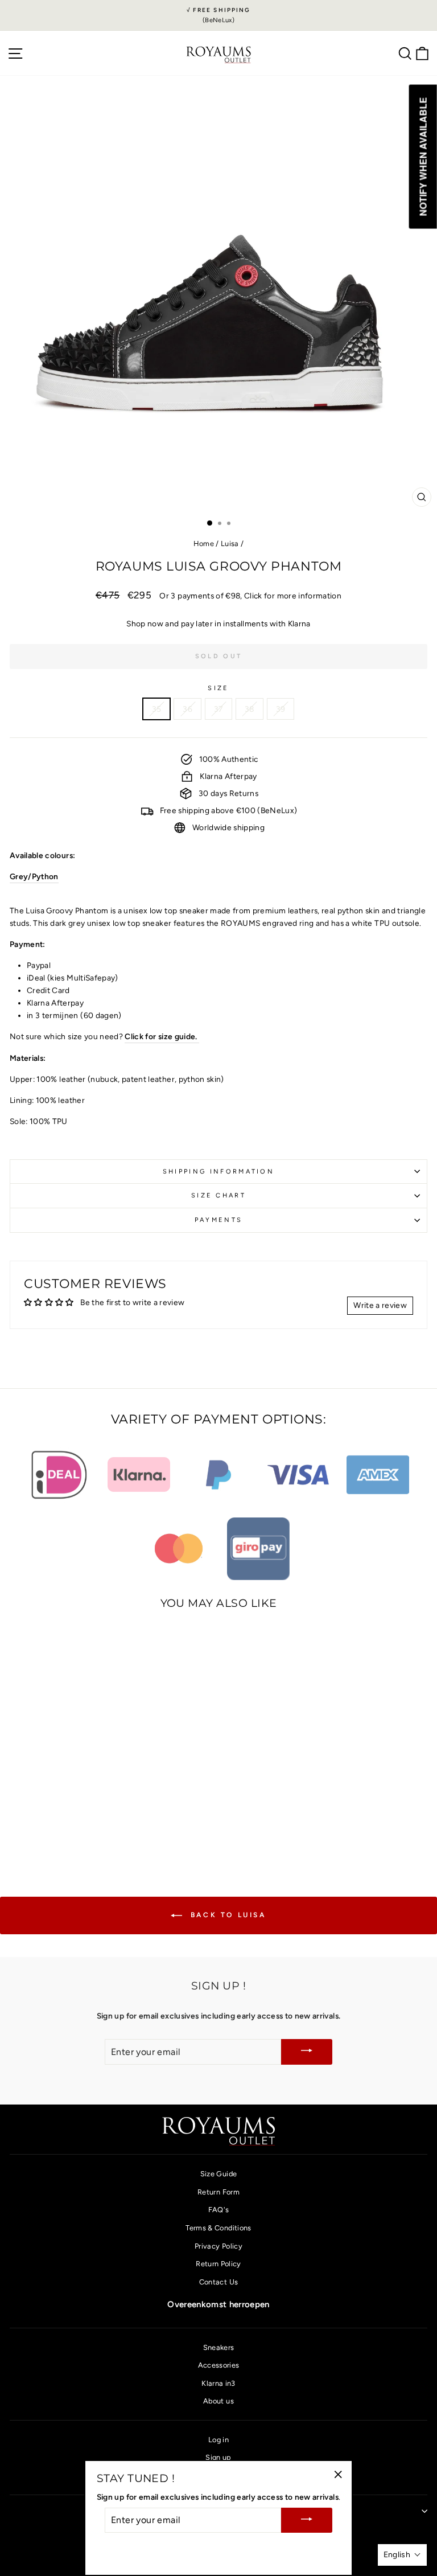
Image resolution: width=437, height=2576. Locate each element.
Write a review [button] (380, 1305)
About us (218, 2401)
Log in (218, 2440)
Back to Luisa (226, 1915)
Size (218, 688)
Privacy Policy (218, 2246)
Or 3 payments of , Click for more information (250, 596)
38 (250, 709)
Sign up (218, 2457)
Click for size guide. (162, 1036)
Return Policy (218, 2264)
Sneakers (219, 2347)
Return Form (218, 2192)
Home (204, 543)
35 (157, 709)
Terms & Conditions (218, 2228)
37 (218, 709)
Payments (219, 1220)
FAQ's (219, 2210)
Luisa (230, 543)
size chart (218, 1195)
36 (187, 709)
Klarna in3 (218, 2383)
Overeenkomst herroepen (218, 2304)
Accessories (219, 2365)
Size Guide (218, 2174)
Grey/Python (34, 876)
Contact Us (218, 2282)
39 (281, 709)
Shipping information (218, 1172)
